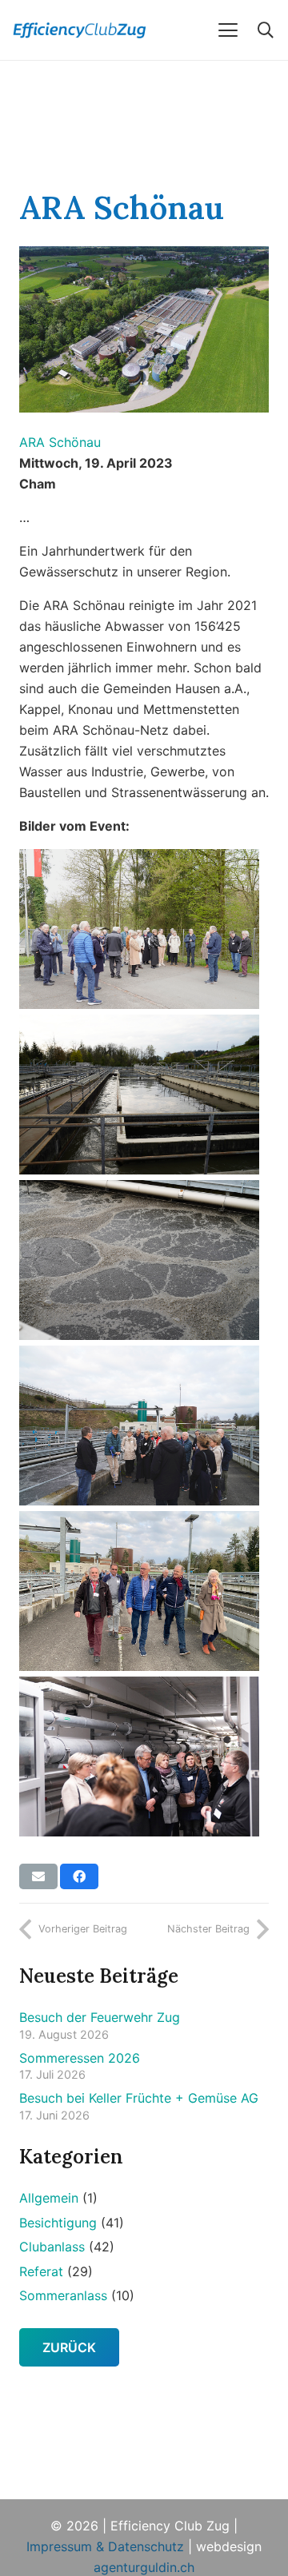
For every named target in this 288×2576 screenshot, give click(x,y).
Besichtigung (58, 2223)
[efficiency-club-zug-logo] (95, 30)
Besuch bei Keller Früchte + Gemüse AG (139, 2098)
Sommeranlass (63, 2295)
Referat (41, 2271)
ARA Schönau (60, 442)
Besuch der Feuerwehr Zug (100, 2017)
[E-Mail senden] (38, 1876)
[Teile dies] (79, 1876)
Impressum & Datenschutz (105, 2546)
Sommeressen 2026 (80, 2058)
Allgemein (49, 2198)
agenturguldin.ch (144, 2567)
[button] (228, 30)
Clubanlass (52, 2247)
